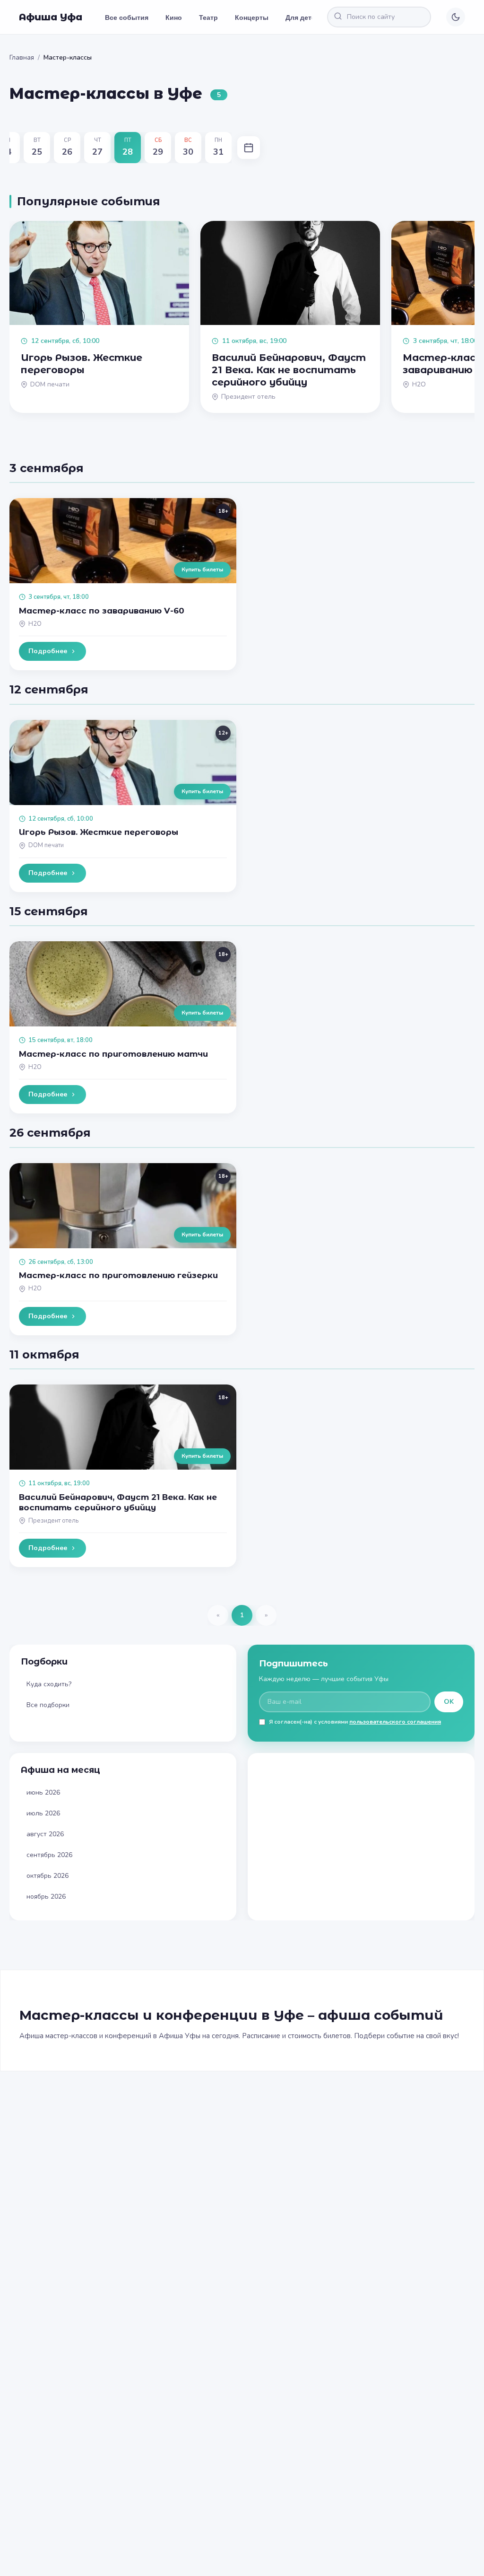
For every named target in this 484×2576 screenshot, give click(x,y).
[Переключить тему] (456, 17)
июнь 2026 (43, 1792)
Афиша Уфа (51, 17)
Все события (127, 17)
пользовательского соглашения (395, 1722)
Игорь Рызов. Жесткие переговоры (99, 832)
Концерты (252, 17)
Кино (174, 17)
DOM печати (46, 845)
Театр (208, 17)
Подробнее (48, 651)
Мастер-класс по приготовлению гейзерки (118, 1275)
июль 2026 (43, 1813)
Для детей (302, 17)
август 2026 (45, 1834)
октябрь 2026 (48, 1876)
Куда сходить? (49, 1684)
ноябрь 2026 (46, 1897)
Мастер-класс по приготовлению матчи (113, 1054)
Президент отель (53, 1521)
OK (449, 1702)
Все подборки (48, 1705)
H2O (35, 624)
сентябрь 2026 (49, 1855)
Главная (22, 57)
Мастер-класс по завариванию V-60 (102, 611)
